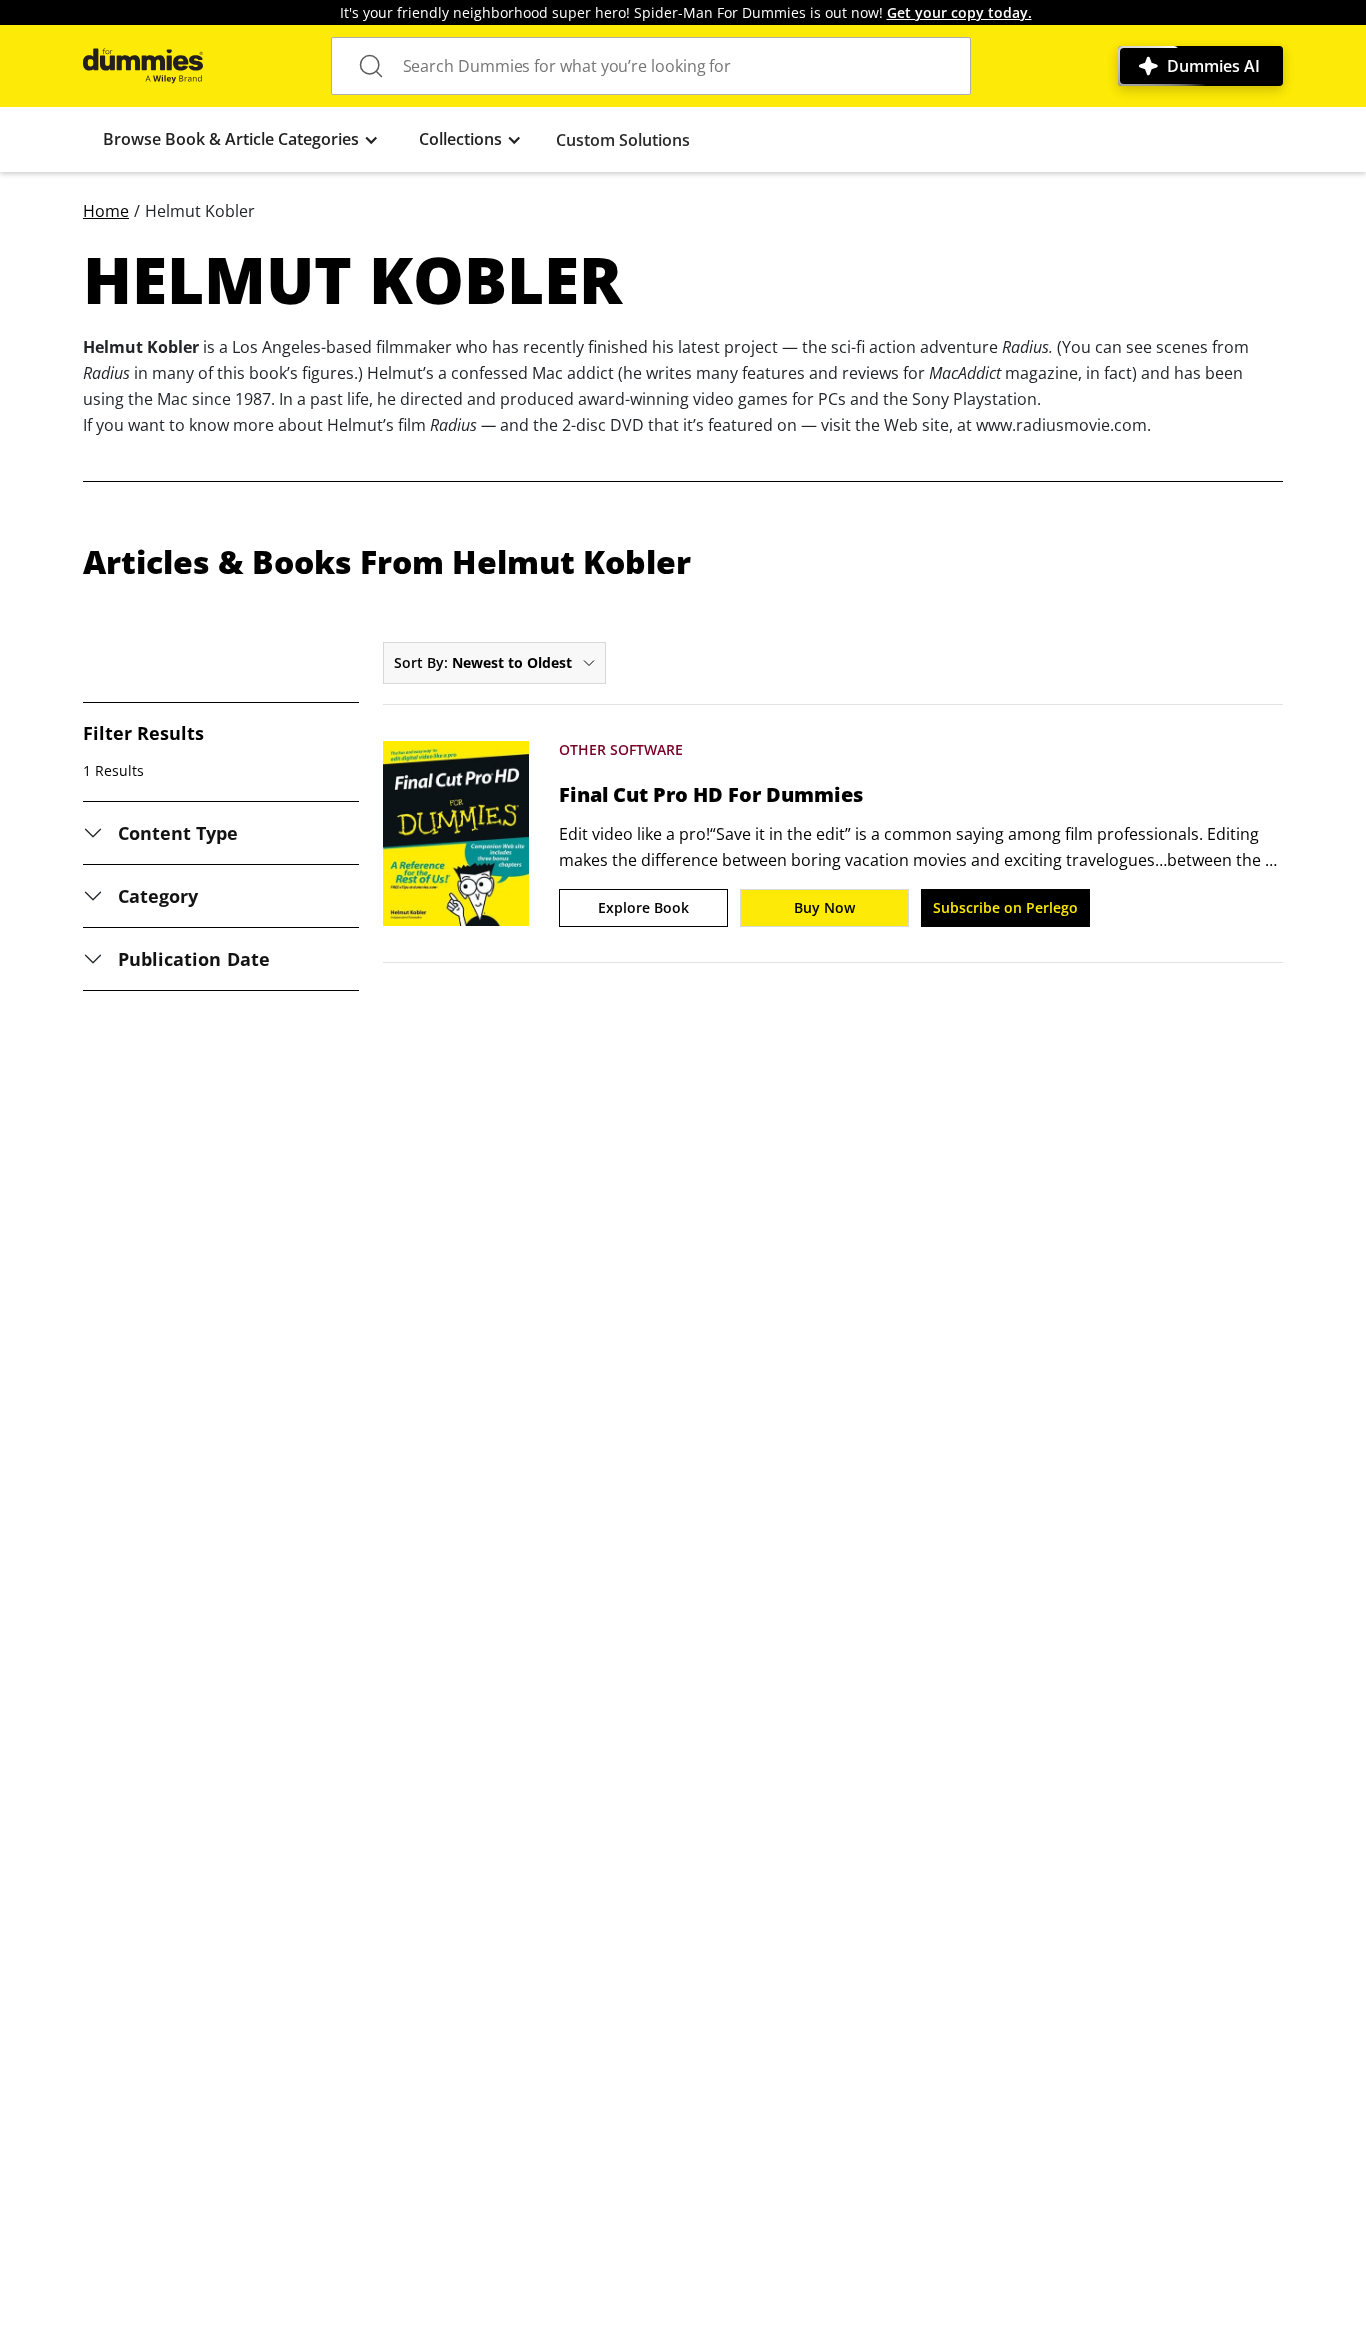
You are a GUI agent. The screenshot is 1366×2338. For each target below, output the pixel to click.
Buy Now (824, 907)
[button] (241, 139)
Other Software (621, 749)
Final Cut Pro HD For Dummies (711, 795)
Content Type (178, 833)
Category (158, 896)
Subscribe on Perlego (1005, 907)
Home (106, 211)
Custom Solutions (623, 140)
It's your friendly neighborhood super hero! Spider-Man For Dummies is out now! (686, 12)
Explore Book (643, 907)
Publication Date (194, 959)
